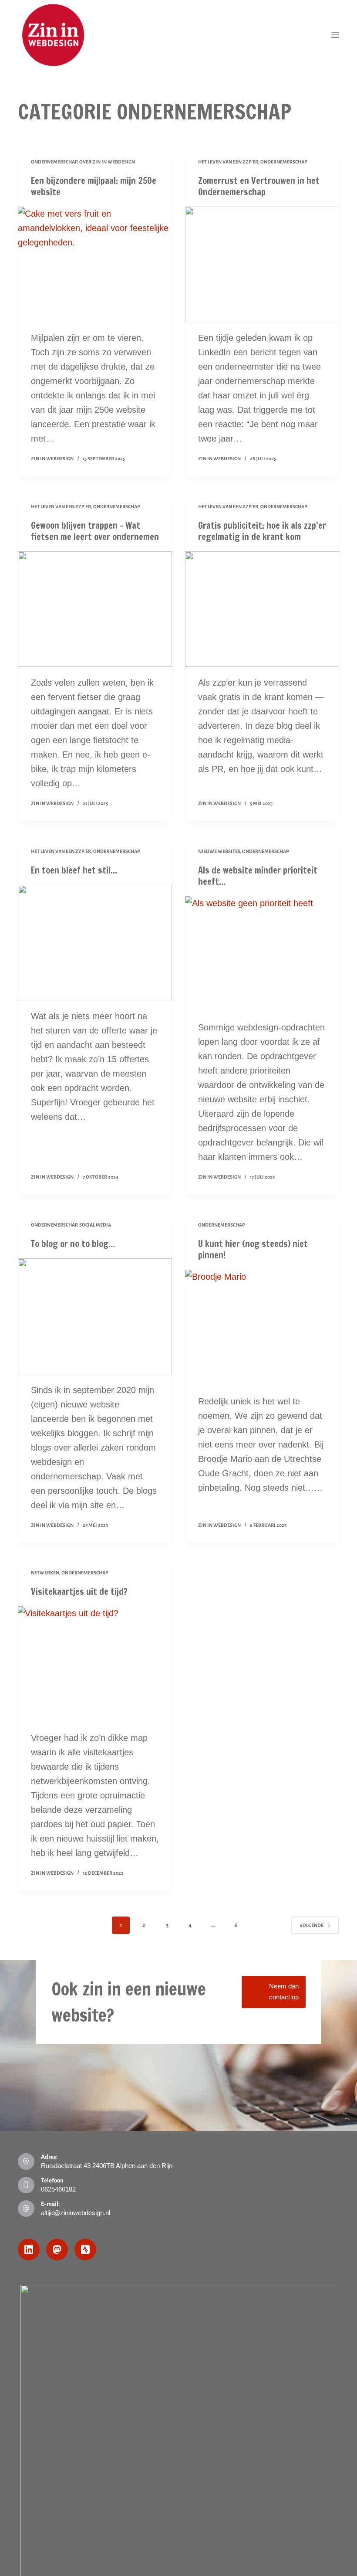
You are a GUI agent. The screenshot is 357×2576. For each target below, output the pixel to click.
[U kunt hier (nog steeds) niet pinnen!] (262, 1328)
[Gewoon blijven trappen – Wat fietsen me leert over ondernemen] (95, 609)
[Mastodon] (57, 2250)
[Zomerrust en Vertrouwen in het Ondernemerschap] (262, 265)
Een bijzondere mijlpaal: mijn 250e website (94, 186)
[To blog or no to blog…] (95, 1316)
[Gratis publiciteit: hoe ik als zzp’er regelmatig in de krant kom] (262, 609)
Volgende (312, 1925)
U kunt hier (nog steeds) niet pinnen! (253, 1249)
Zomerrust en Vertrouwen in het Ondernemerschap (259, 186)
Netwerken (45, 1573)
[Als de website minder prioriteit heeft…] (262, 954)
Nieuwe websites (219, 851)
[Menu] (335, 35)
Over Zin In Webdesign (107, 162)
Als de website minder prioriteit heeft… (258, 876)
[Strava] (85, 2250)
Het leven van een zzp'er (228, 162)
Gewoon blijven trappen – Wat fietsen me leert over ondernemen (95, 531)
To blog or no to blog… (73, 1244)
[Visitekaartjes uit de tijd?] (95, 1664)
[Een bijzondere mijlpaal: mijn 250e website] (95, 265)
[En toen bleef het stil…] (95, 943)
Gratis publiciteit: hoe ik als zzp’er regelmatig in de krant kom (262, 531)
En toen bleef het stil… (74, 870)
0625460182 (58, 2189)
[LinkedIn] (29, 2250)
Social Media (95, 1225)
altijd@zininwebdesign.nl (76, 2213)
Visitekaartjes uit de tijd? (79, 1592)
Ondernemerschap (54, 162)
